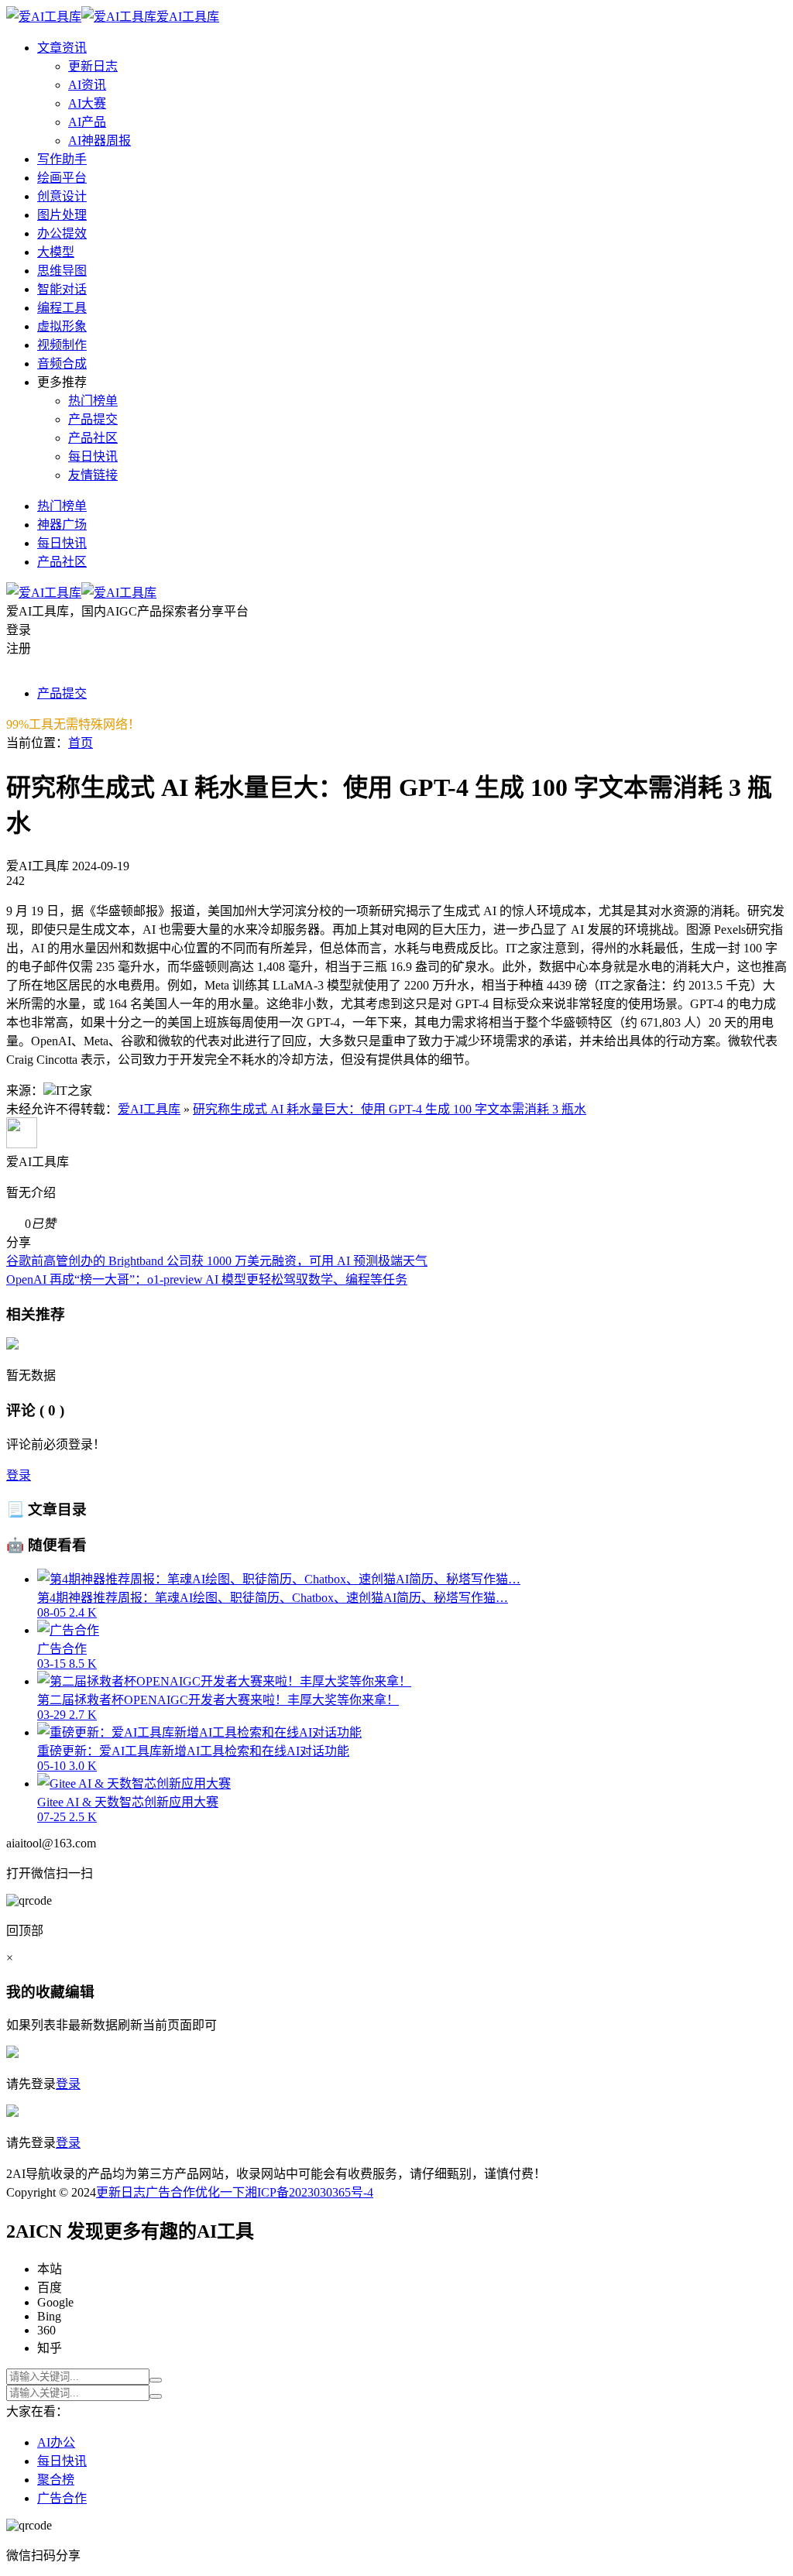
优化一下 (220, 2192)
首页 (81, 743)
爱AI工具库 (149, 1109)
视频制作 (62, 345)
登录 (19, 1475)
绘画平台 (62, 178)
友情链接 (93, 475)
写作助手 (62, 159)
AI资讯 (87, 85)
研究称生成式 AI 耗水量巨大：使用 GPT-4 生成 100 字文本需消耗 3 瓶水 (390, 1109)
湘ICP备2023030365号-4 (309, 2192)
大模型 (56, 252)
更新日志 (93, 66)
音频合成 (62, 364)
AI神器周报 (100, 141)
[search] (156, 2380)
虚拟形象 (62, 326)
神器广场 (62, 525)
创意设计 (62, 196)
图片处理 (62, 215)
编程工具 (62, 308)
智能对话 (62, 289)
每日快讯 (93, 456)
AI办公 (56, 2442)
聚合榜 (56, 2480)
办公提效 (62, 233)
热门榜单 (93, 401)
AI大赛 (87, 103)
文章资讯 (62, 48)
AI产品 (87, 122)
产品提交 (93, 419)
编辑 (80, 1992)
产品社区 (93, 438)
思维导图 (62, 271)
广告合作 (170, 2192)
